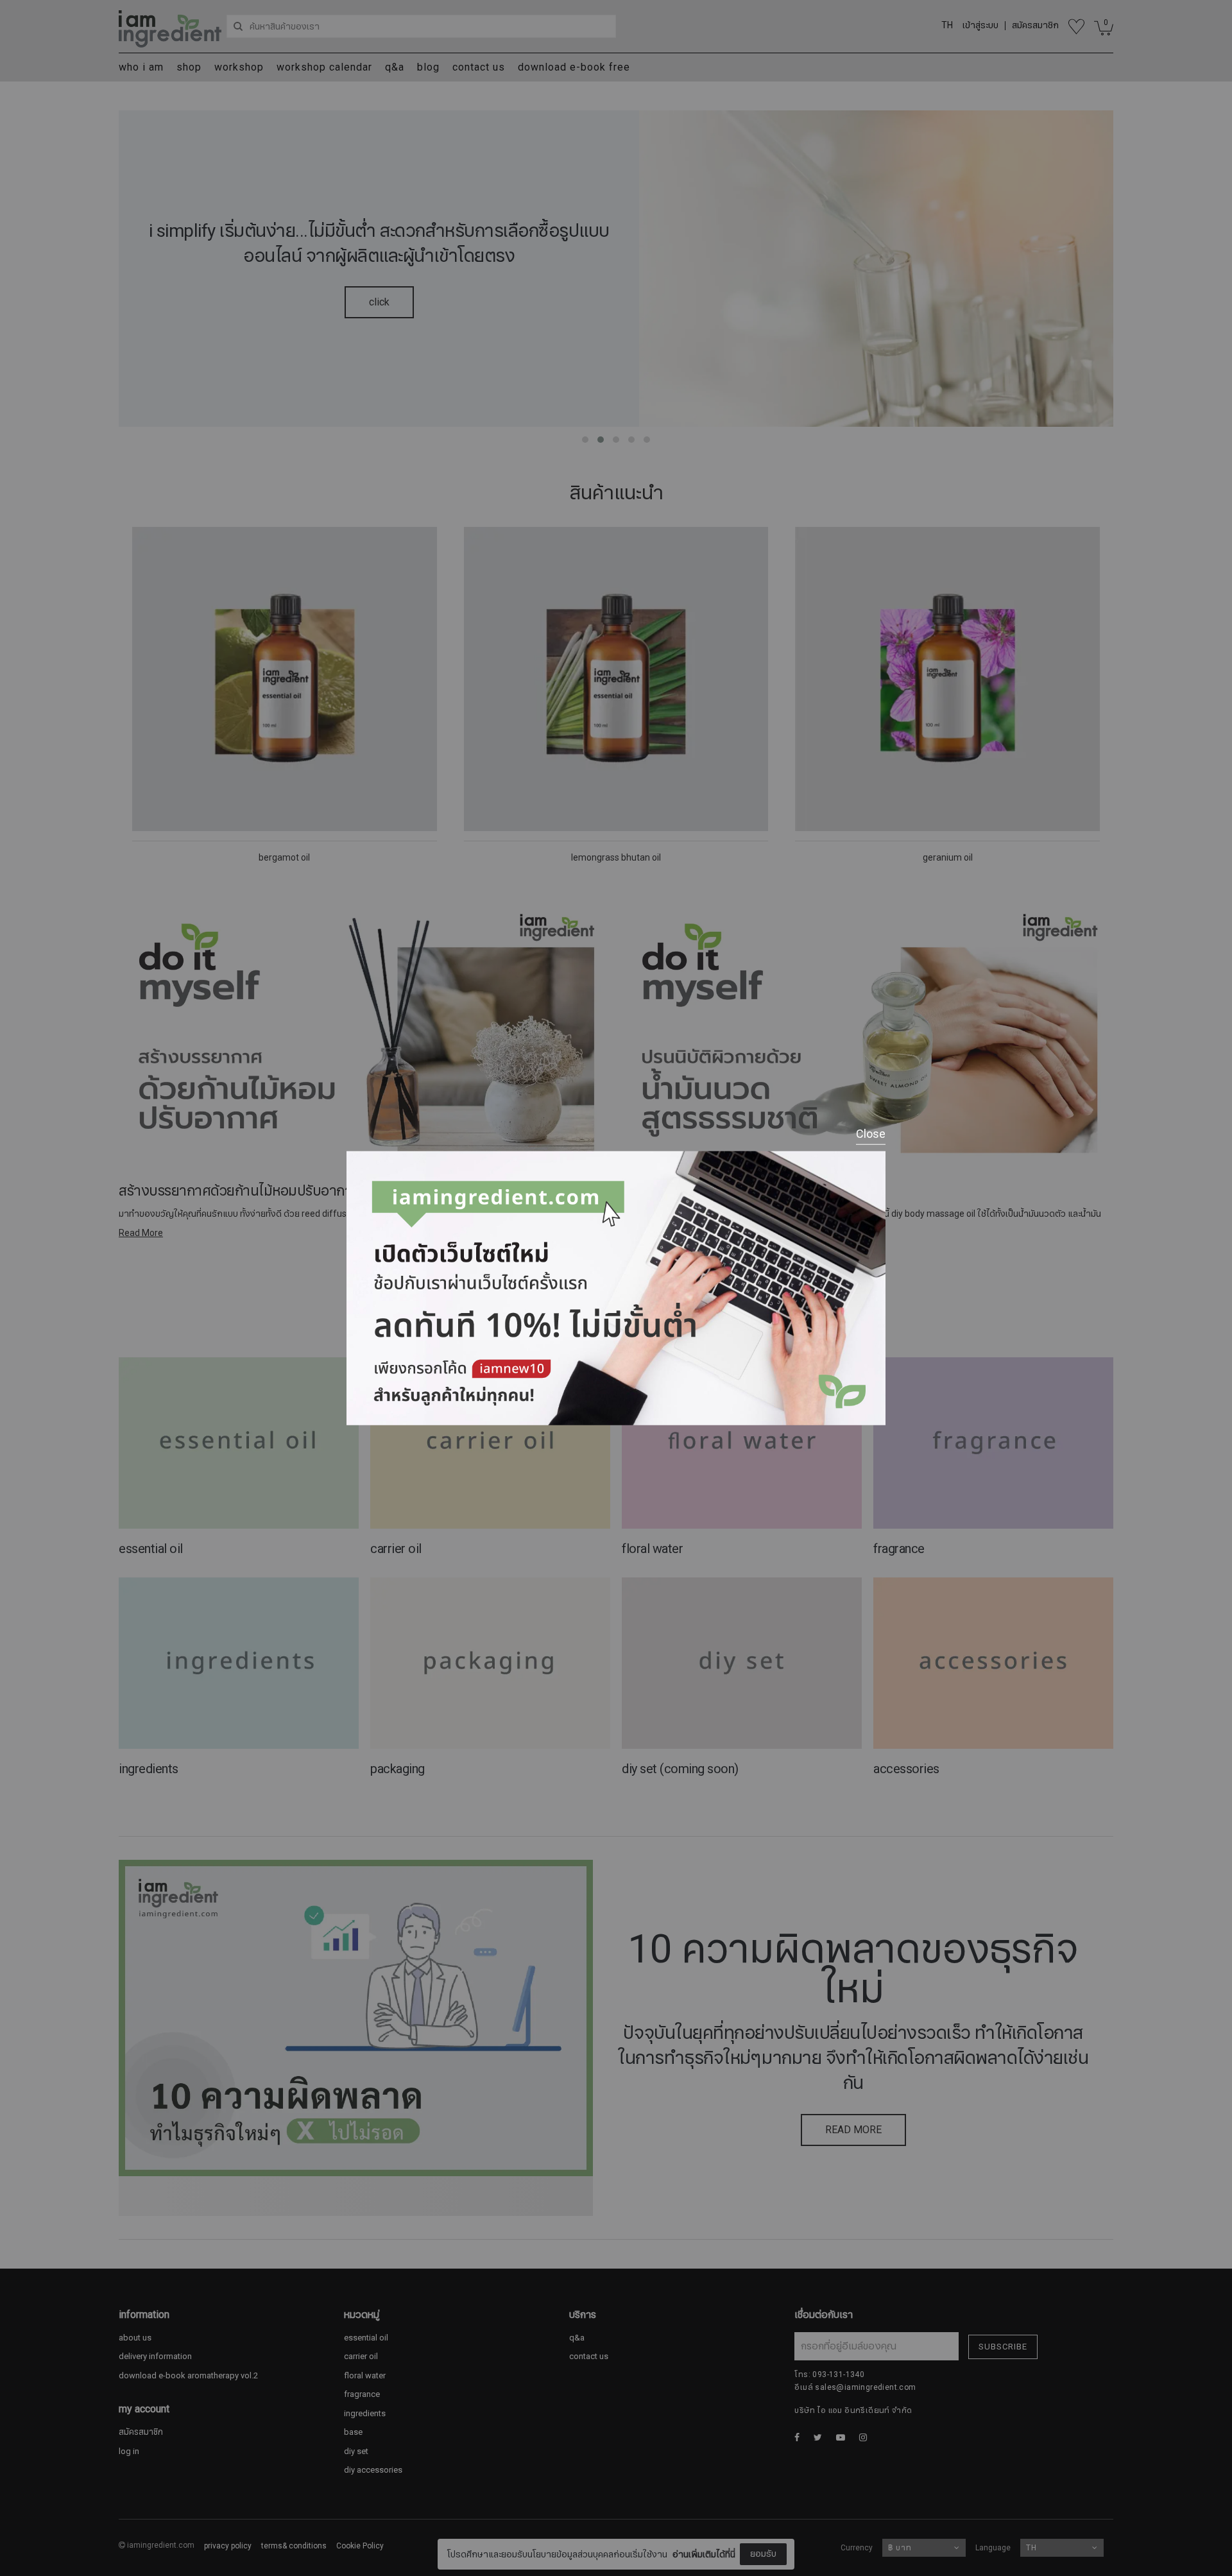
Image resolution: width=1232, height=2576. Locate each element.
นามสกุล (518, 2536)
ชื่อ (506, 2472)
